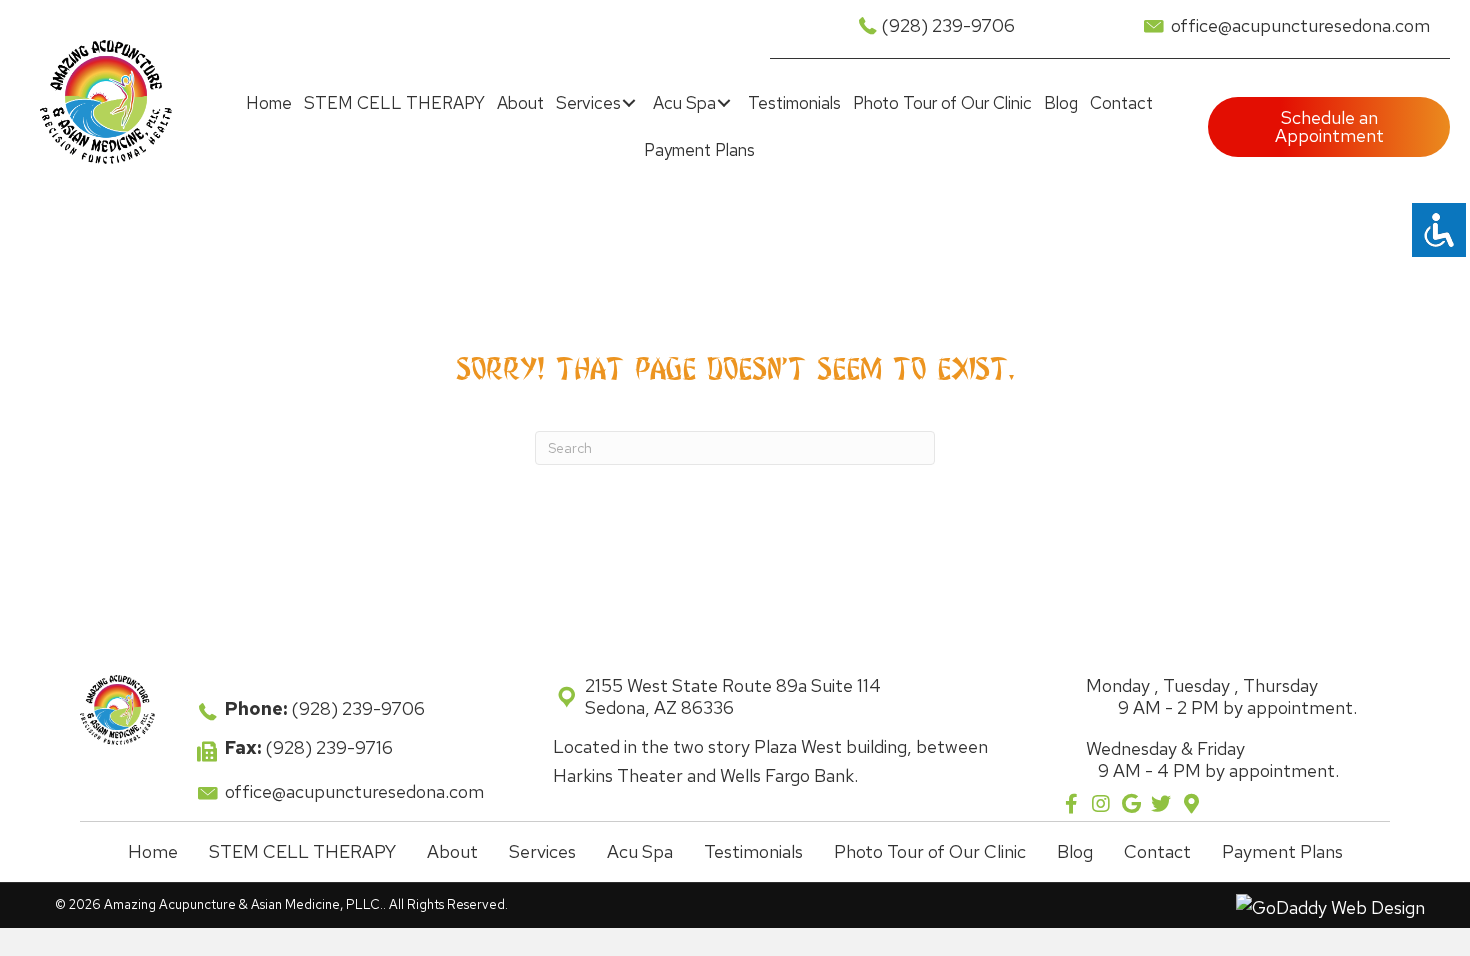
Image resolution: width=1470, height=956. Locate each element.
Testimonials (753, 851)
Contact (1157, 851)
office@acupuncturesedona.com (1300, 25)
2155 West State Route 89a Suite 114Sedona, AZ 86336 (733, 696)
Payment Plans (1282, 851)
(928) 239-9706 (948, 25)
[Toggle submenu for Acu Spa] (724, 103)
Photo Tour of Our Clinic (930, 851)
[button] (1071, 803)
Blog (1075, 851)
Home (153, 851)
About (452, 851)
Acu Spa (640, 851)
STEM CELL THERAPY (302, 851)
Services (542, 851)
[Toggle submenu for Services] (629, 103)
